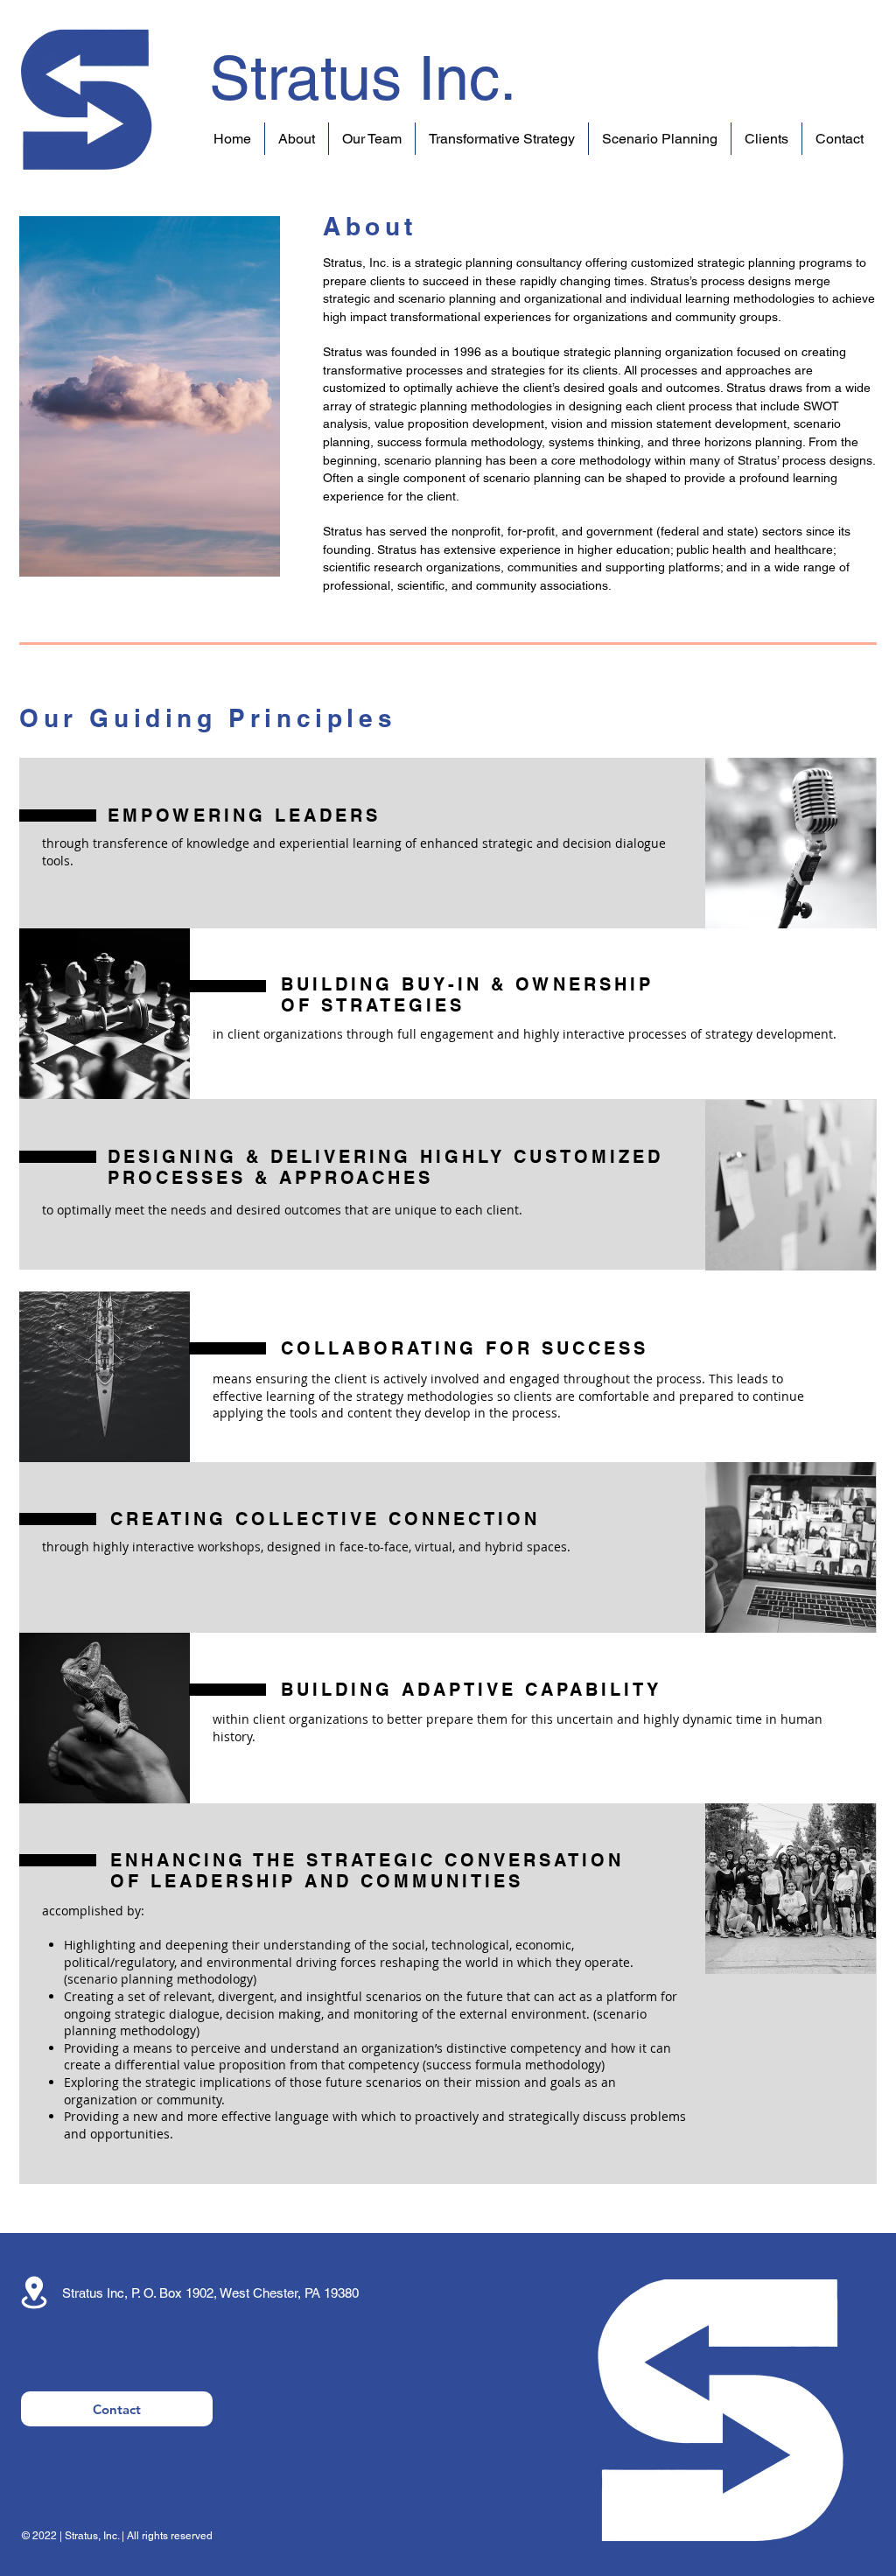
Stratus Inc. (363, 78)
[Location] (34, 2292)
